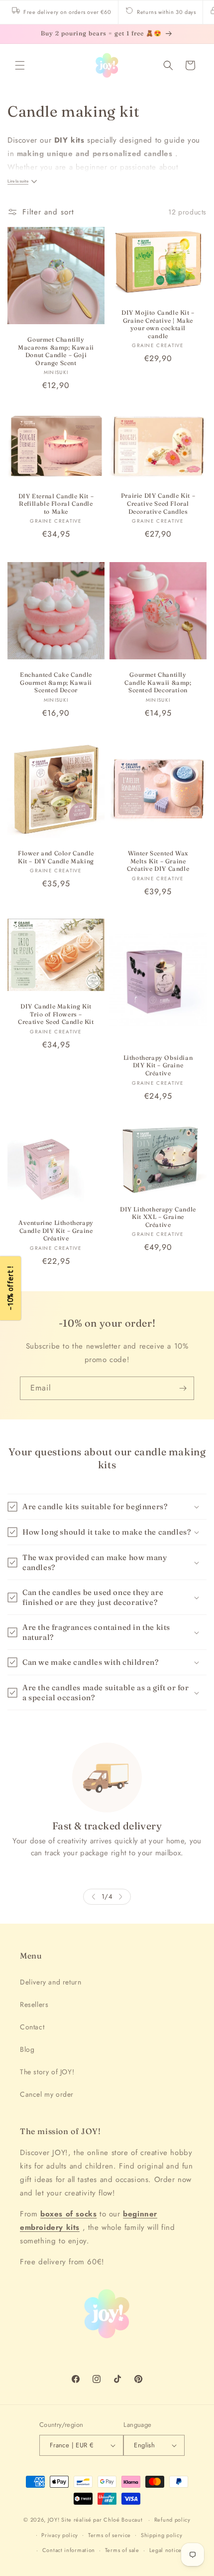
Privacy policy (60, 2535)
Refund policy (172, 2520)
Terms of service (109, 2535)
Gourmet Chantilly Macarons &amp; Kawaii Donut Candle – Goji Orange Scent (56, 351)
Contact (32, 2027)
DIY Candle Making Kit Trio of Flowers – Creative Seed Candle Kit (56, 1014)
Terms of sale (122, 2550)
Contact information (69, 2550)
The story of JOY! (47, 2072)
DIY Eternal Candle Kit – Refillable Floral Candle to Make (56, 504)
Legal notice (165, 2550)
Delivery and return (51, 1982)
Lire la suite (18, 181)
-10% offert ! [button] (10, 1288)
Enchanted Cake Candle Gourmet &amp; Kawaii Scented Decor (56, 682)
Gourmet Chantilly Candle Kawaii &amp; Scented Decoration (158, 682)
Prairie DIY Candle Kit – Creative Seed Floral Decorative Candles (158, 504)
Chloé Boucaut (124, 2520)
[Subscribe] (183, 1388)
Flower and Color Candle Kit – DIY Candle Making (56, 857)
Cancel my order (47, 2094)
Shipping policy (162, 2535)
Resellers (34, 2004)
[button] (20, 65)
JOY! (54, 2520)
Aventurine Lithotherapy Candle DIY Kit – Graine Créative (56, 1230)
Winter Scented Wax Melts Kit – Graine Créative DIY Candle (158, 861)
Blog (27, 2049)
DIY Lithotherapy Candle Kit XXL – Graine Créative (158, 1216)
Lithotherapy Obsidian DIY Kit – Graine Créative (158, 1065)
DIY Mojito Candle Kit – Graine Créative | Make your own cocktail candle (158, 324)
